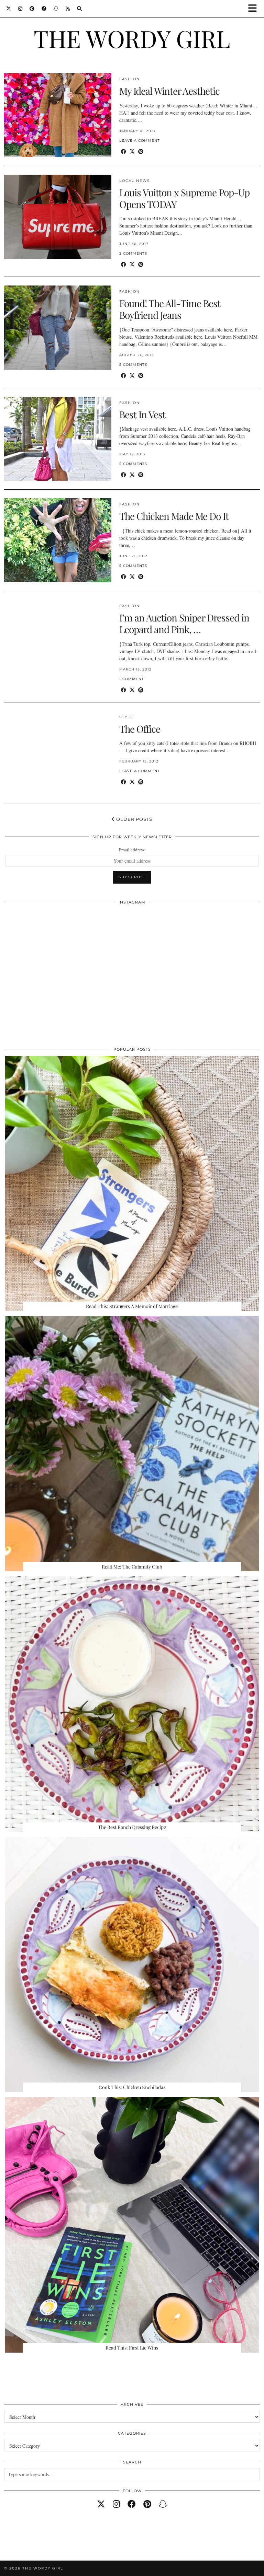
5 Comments (133, 365)
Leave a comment (140, 141)
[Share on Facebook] (124, 151)
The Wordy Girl (132, 38)
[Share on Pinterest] (141, 151)
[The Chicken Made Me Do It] (58, 540)
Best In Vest (142, 414)
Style (126, 717)
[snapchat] (163, 2504)
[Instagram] (20, 9)
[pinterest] (147, 2504)
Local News (135, 181)
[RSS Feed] (68, 9)
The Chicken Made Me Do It (174, 516)
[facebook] (132, 2504)
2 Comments (133, 253)
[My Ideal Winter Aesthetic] (58, 115)
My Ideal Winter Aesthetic (169, 91)
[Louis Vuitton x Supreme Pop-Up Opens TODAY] (58, 217)
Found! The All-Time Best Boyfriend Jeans (170, 309)
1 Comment (132, 679)
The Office (140, 729)
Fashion (130, 79)
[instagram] (116, 2504)
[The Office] (58, 753)
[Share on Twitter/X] (132, 151)
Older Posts (134, 819)
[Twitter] (9, 9)
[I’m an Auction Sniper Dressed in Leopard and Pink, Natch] (58, 642)
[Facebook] (44, 9)
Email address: (132, 850)
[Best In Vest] (58, 439)
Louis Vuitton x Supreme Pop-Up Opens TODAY (184, 198)
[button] (255, 9)
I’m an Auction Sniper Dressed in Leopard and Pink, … (184, 623)
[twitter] (101, 2504)
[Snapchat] (56, 9)
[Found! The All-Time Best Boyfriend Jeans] (58, 328)
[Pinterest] (32, 9)
